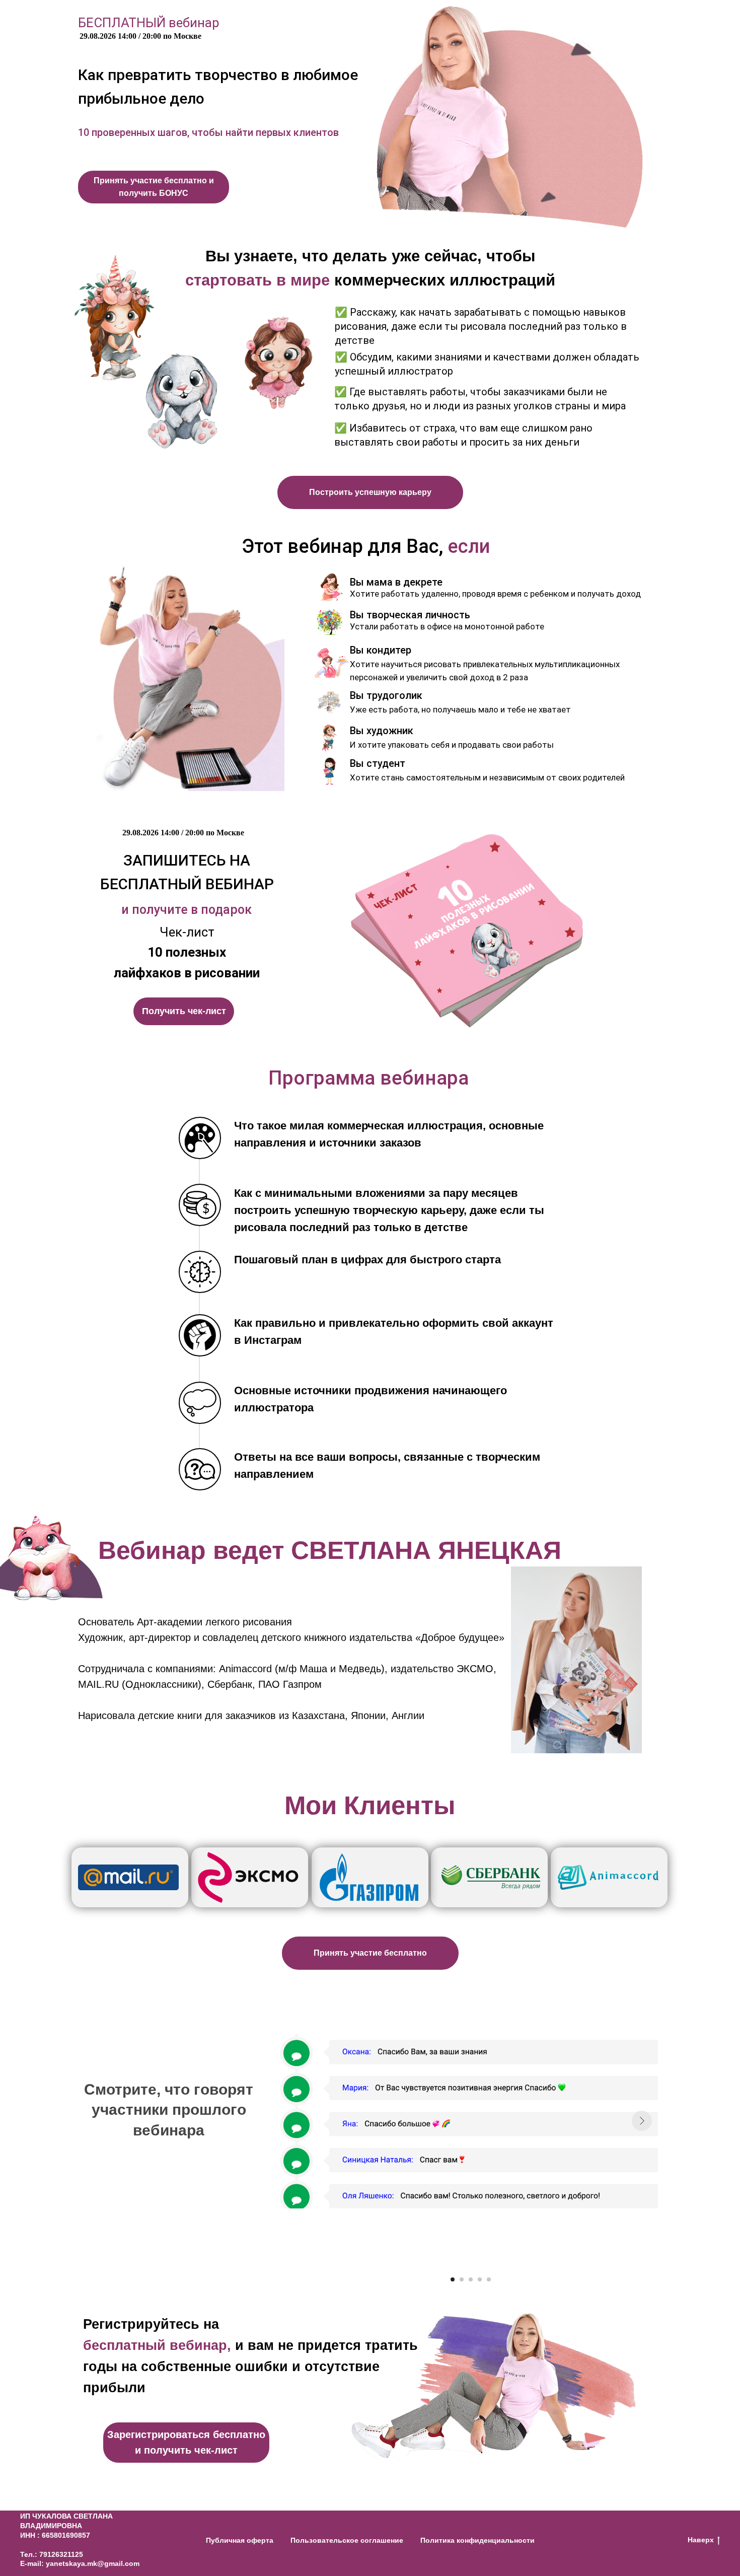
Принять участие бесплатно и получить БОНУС (154, 187)
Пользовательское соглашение (347, 2540)
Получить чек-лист (184, 1011)
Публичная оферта (240, 2540)
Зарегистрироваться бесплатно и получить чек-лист (186, 2442)
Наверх (701, 2540)
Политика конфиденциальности (477, 2540)
